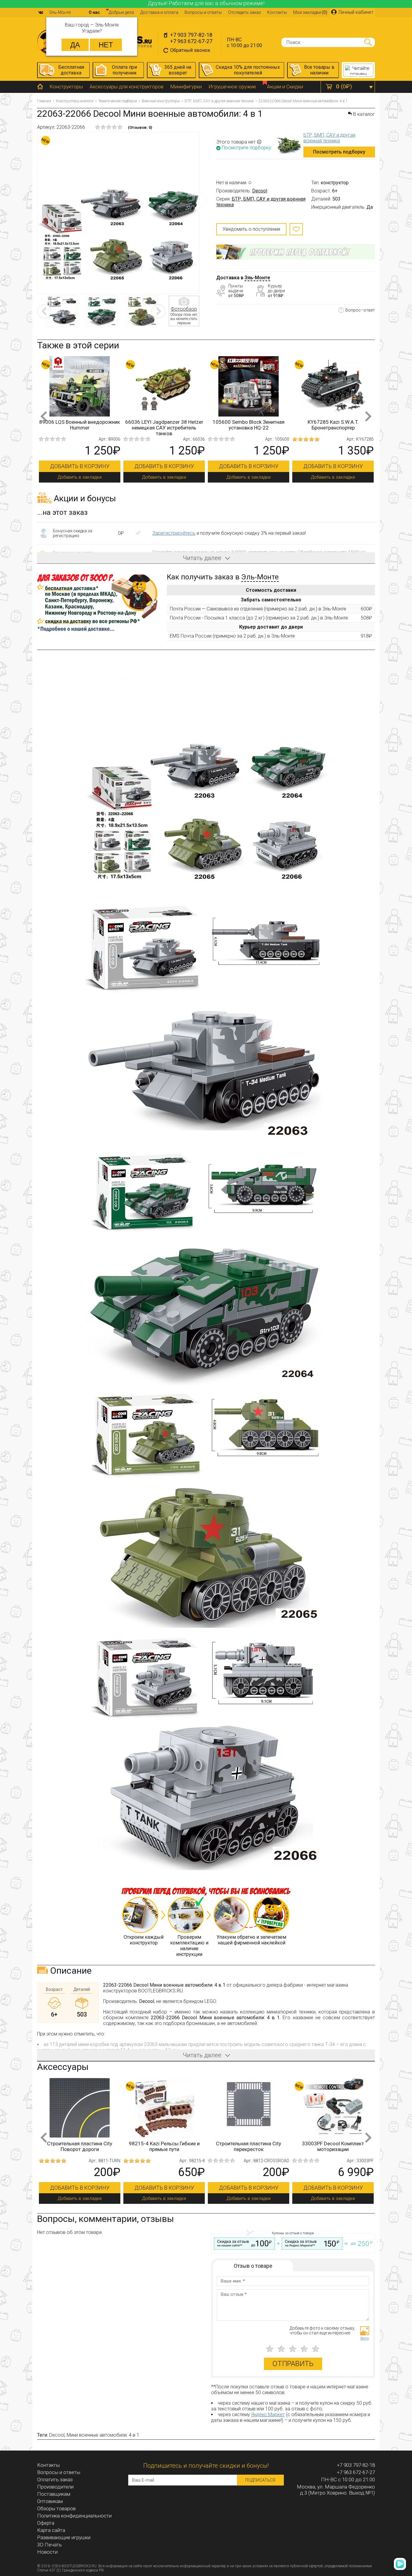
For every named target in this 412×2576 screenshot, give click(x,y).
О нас (94, 12)
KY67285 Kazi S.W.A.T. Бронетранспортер (176, 425)
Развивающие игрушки (64, 2537)
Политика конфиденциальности (74, 2516)
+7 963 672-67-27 (191, 41)
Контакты (277, 12)
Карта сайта (51, 2530)
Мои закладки (310, 12)
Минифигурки (186, 87)
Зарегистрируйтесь (174, 533)
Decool (260, 191)
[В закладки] (296, 229)
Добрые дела (121, 12)
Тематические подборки (118, 101)
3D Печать (49, 2545)
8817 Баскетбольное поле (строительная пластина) (333, 2146)
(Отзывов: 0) (140, 127)
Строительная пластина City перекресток (80, 2146)
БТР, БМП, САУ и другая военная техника (219, 101)
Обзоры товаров (56, 2508)
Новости (47, 2552)
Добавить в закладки (92, 477)
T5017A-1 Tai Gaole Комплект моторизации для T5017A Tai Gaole (249, 2149)
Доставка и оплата (159, 12)
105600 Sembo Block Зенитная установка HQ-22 (92, 425)
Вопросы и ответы (203, 12)
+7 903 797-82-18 (191, 35)
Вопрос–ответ (360, 310)
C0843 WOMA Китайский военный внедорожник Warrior (261, 425)
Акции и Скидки (285, 87)
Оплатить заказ (55, 2479)
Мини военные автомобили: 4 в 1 (103, 2435)
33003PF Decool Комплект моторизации (164, 2146)
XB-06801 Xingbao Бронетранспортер (345, 425)
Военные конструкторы (161, 101)
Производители (55, 2487)
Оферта (46, 2523)
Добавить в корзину (92, 466)
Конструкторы (66, 87)
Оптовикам (50, 2501)
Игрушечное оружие (232, 87)
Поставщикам (54, 2494)
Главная (44, 101)
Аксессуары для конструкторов (127, 87)
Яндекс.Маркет (268, 2414)
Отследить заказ (244, 12)
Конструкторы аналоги (75, 101)
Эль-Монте (257, 278)
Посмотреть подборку (339, 152)
